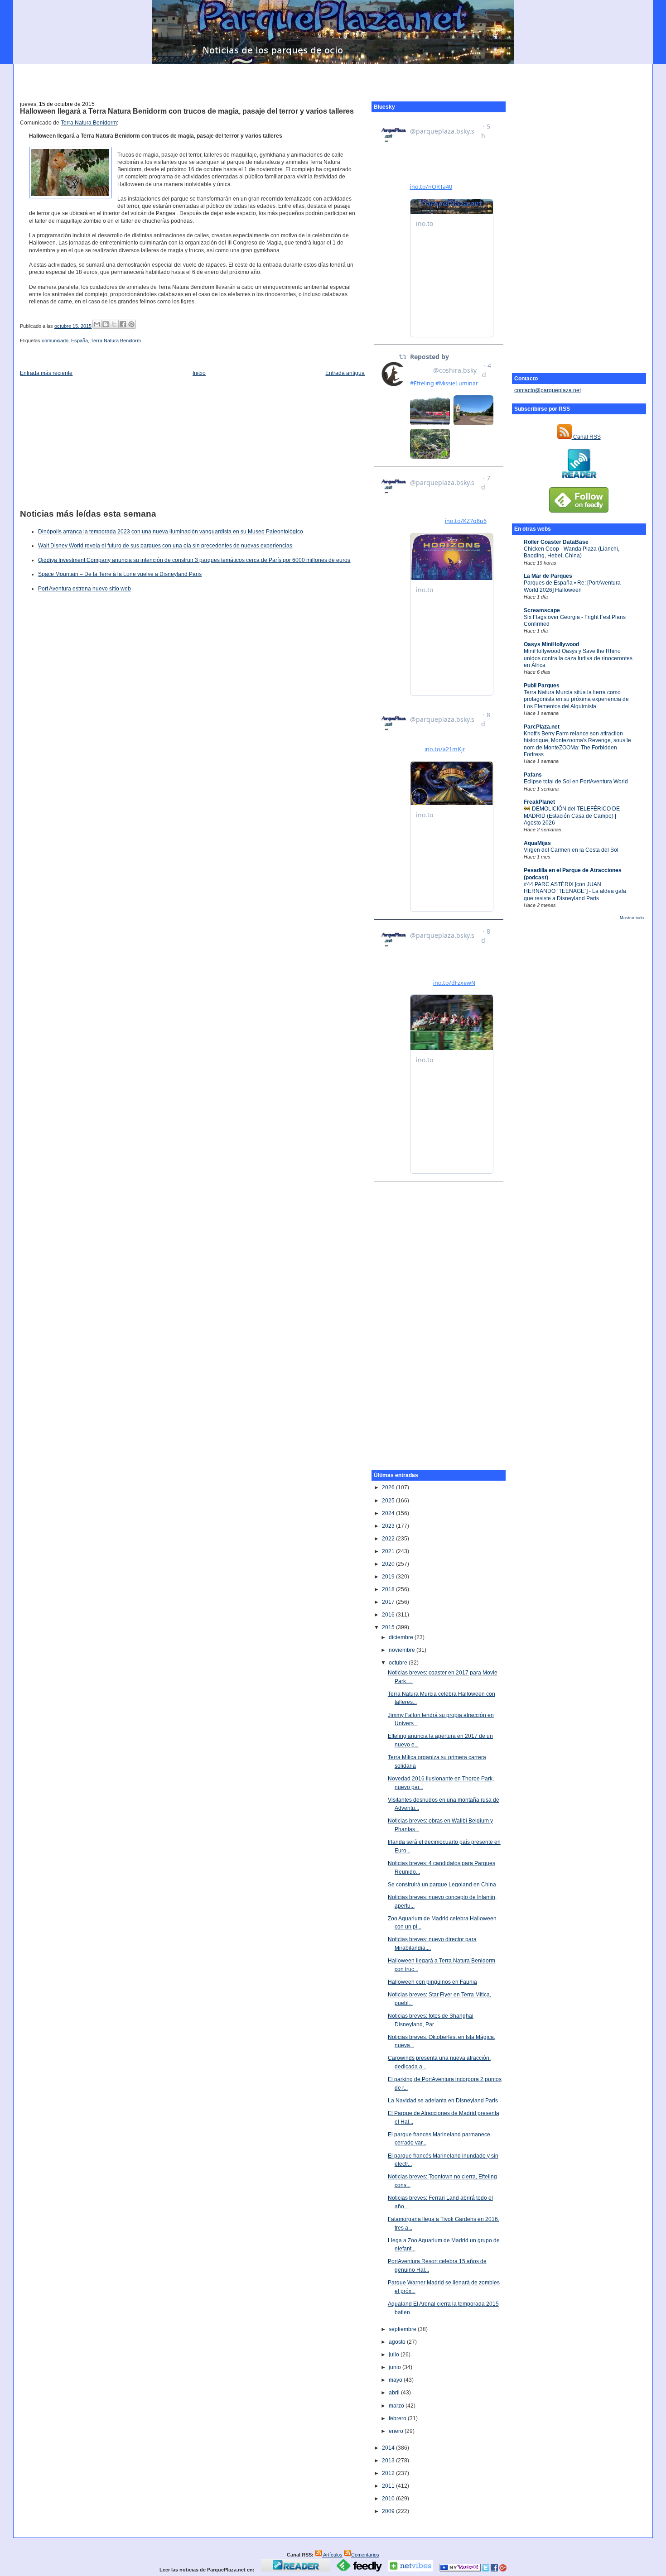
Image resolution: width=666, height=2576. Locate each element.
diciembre (402, 1637)
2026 (389, 1487)
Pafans (533, 775)
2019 (389, 1577)
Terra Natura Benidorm (89, 123)
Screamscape (542, 610)
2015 (389, 1627)
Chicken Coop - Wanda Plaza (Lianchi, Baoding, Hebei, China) (572, 552)
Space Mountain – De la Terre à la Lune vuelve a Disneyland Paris (120, 574)
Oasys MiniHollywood (551, 644)
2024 (389, 1513)
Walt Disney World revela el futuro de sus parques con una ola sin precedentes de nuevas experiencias (165, 546)
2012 (389, 2473)
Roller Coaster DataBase (556, 542)
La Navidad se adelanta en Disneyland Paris (443, 2101)
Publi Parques (542, 686)
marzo (397, 2406)
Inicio (199, 373)
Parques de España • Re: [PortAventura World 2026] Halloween (572, 586)
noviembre (403, 1650)
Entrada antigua (345, 373)
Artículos (332, 2555)
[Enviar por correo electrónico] (97, 324)
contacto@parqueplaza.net (548, 390)
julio (395, 2355)
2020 (389, 1564)
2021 (389, 1551)
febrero (398, 2418)
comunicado (55, 341)
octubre (399, 1663)
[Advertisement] (333, 77)
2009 (389, 2511)
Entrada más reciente (46, 373)
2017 (389, 1602)
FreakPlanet (539, 802)
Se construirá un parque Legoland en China (442, 1885)
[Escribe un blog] (106, 324)
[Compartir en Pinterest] (131, 324)
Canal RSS (586, 437)
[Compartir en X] (114, 324)
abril (395, 2393)
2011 (389, 2486)
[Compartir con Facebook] (123, 324)
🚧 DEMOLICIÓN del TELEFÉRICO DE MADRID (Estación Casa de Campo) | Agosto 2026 (572, 816)
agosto (398, 2342)
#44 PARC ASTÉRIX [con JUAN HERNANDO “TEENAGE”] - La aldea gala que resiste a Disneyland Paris (575, 891)
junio (396, 2367)
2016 (389, 1615)
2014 (389, 2448)
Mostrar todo (632, 918)
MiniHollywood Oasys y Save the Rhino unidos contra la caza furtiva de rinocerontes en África (578, 658)
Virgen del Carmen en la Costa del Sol (571, 850)
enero (397, 2431)
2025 (389, 1501)
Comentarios (365, 2555)
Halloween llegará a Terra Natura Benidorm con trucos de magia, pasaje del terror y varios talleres (187, 111)
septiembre (403, 2329)
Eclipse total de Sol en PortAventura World (576, 782)
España (80, 341)
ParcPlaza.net (542, 727)
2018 (389, 1589)
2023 (389, 1526)
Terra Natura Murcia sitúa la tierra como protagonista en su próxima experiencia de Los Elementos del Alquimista (576, 699)
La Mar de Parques (548, 576)
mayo (396, 2380)
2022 (389, 1539)
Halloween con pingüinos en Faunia (432, 1982)
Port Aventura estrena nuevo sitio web (84, 589)
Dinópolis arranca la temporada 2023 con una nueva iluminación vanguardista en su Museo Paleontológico (171, 532)
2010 (389, 2499)
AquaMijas (537, 843)
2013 (389, 2461)
